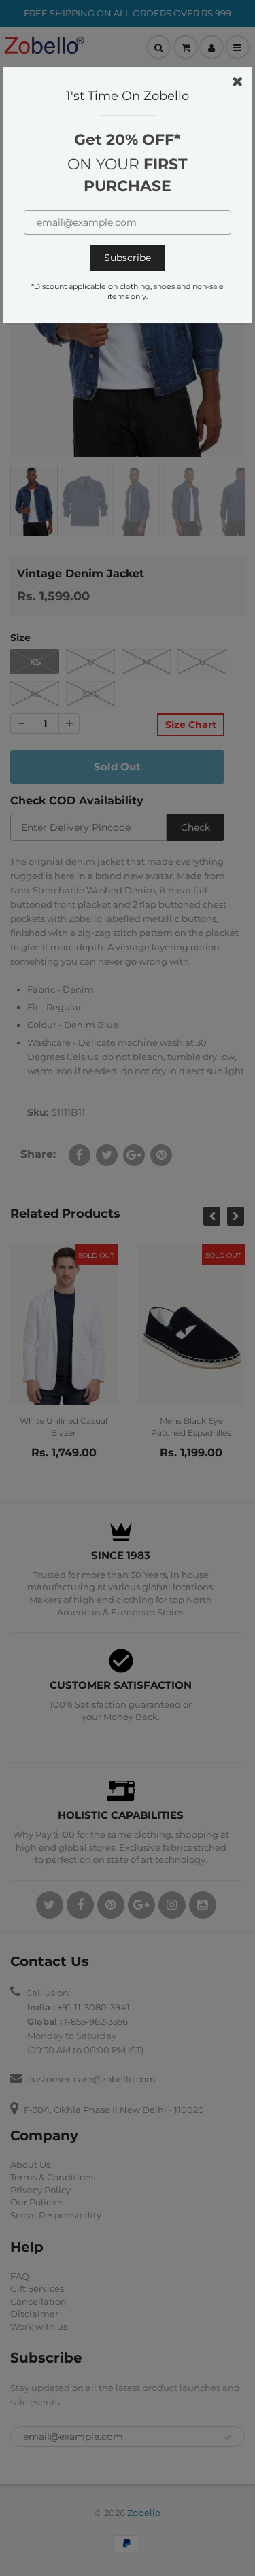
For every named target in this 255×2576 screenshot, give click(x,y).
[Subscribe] (128, 258)
